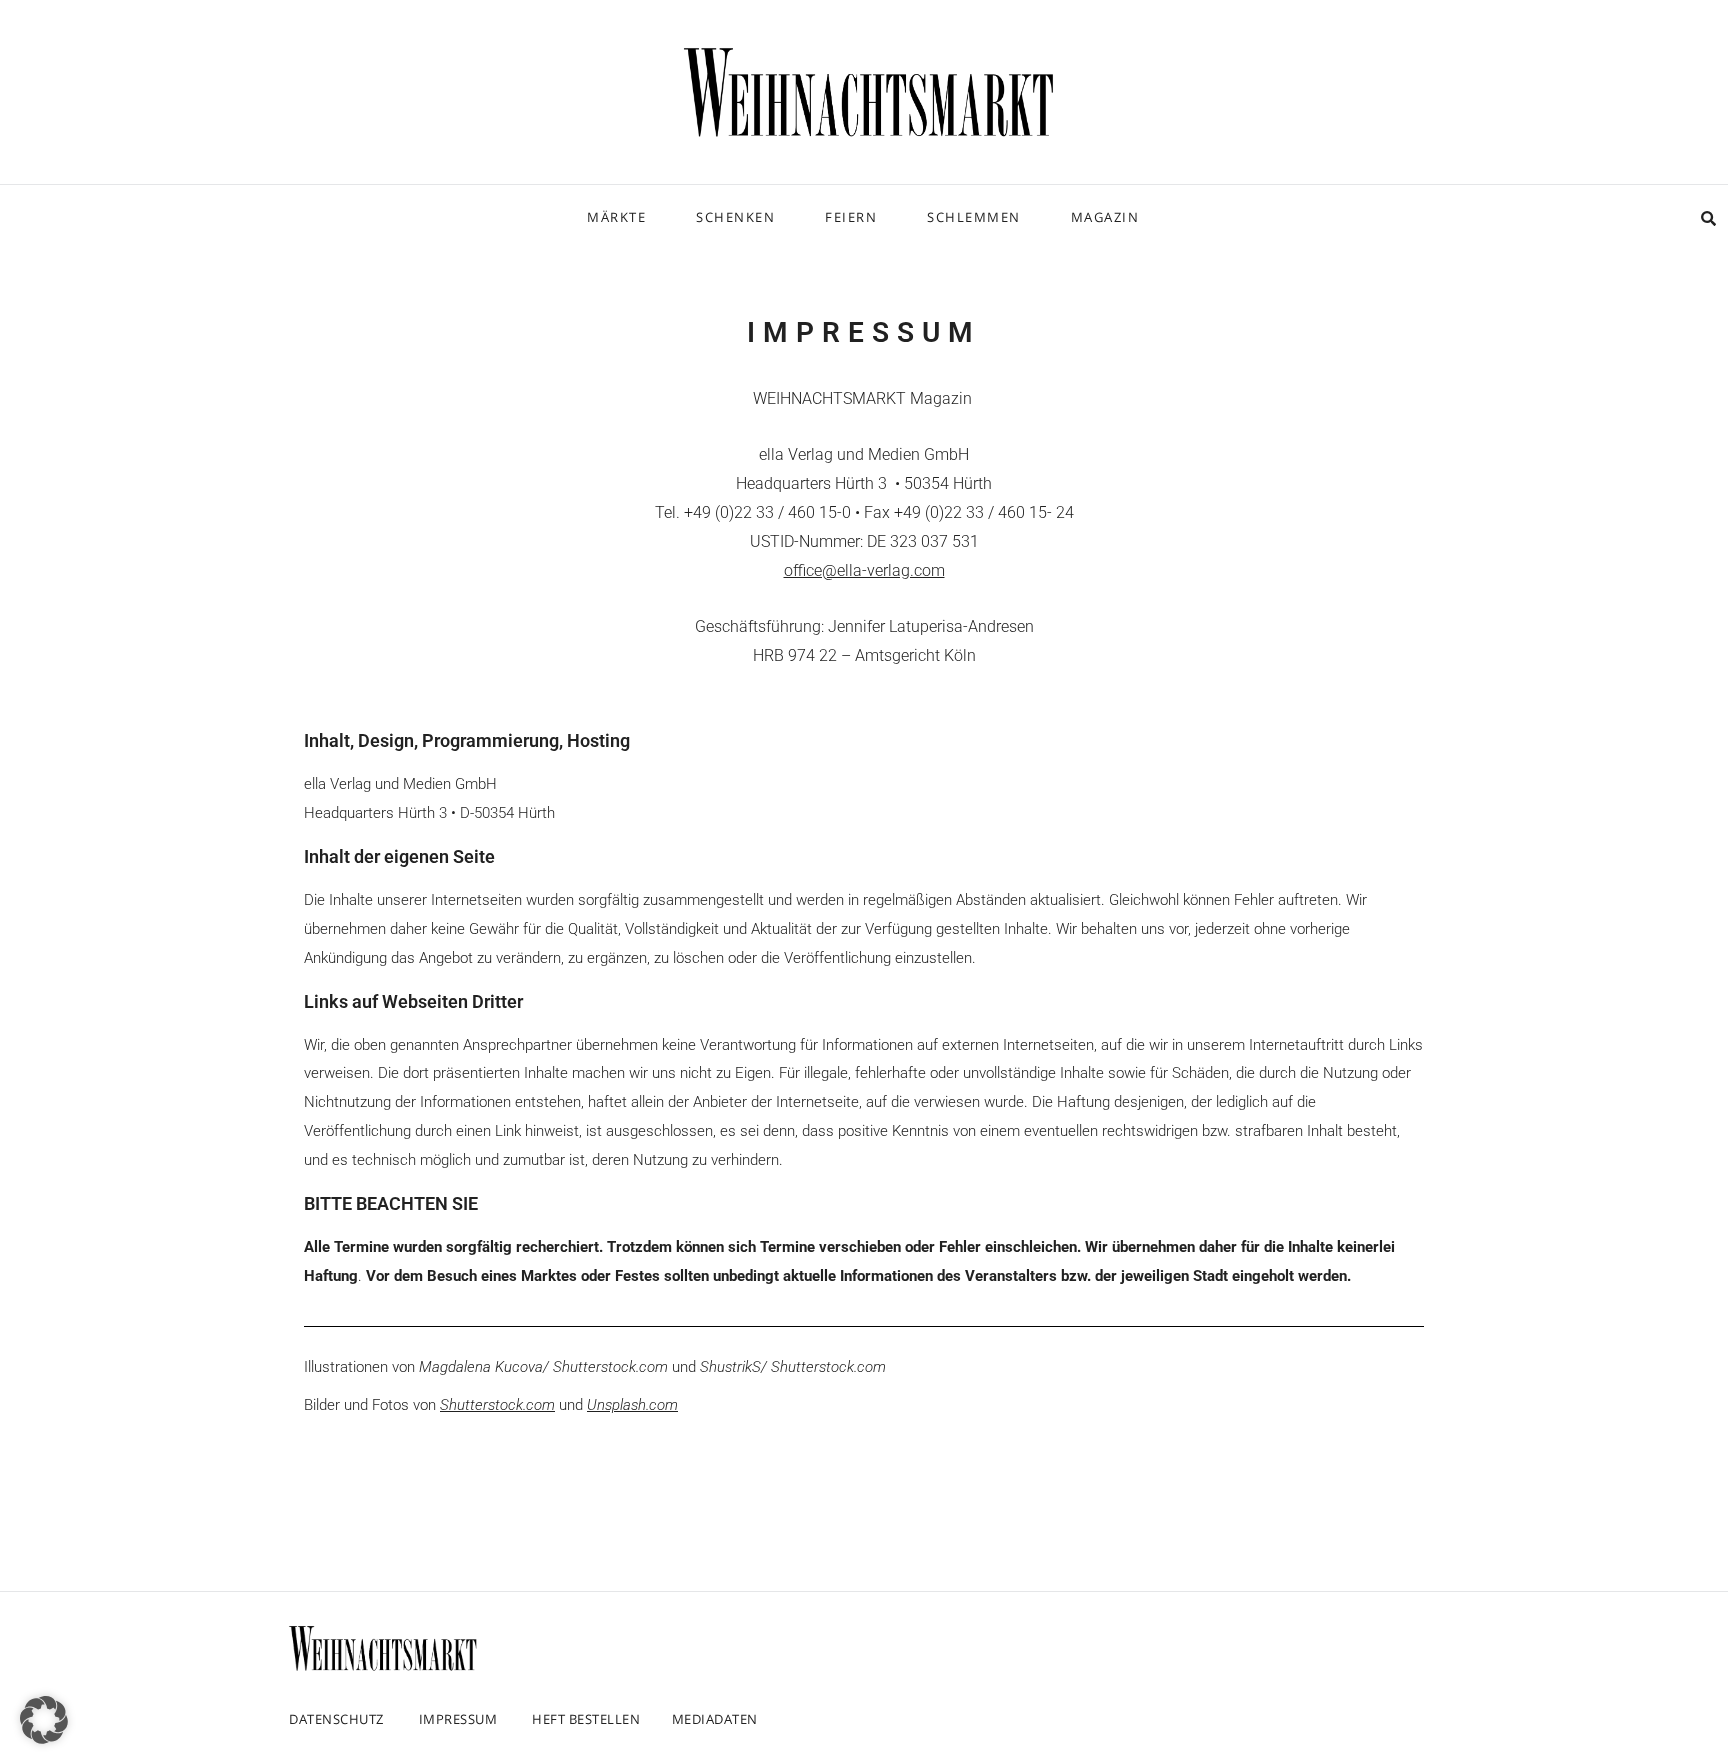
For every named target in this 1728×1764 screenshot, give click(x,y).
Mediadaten (715, 1719)
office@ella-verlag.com (864, 570)
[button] (44, 1720)
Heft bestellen (586, 1719)
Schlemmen (974, 217)
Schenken (735, 217)
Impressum (458, 1719)
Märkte (616, 217)
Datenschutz (336, 1719)
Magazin (1105, 217)
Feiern (851, 217)
